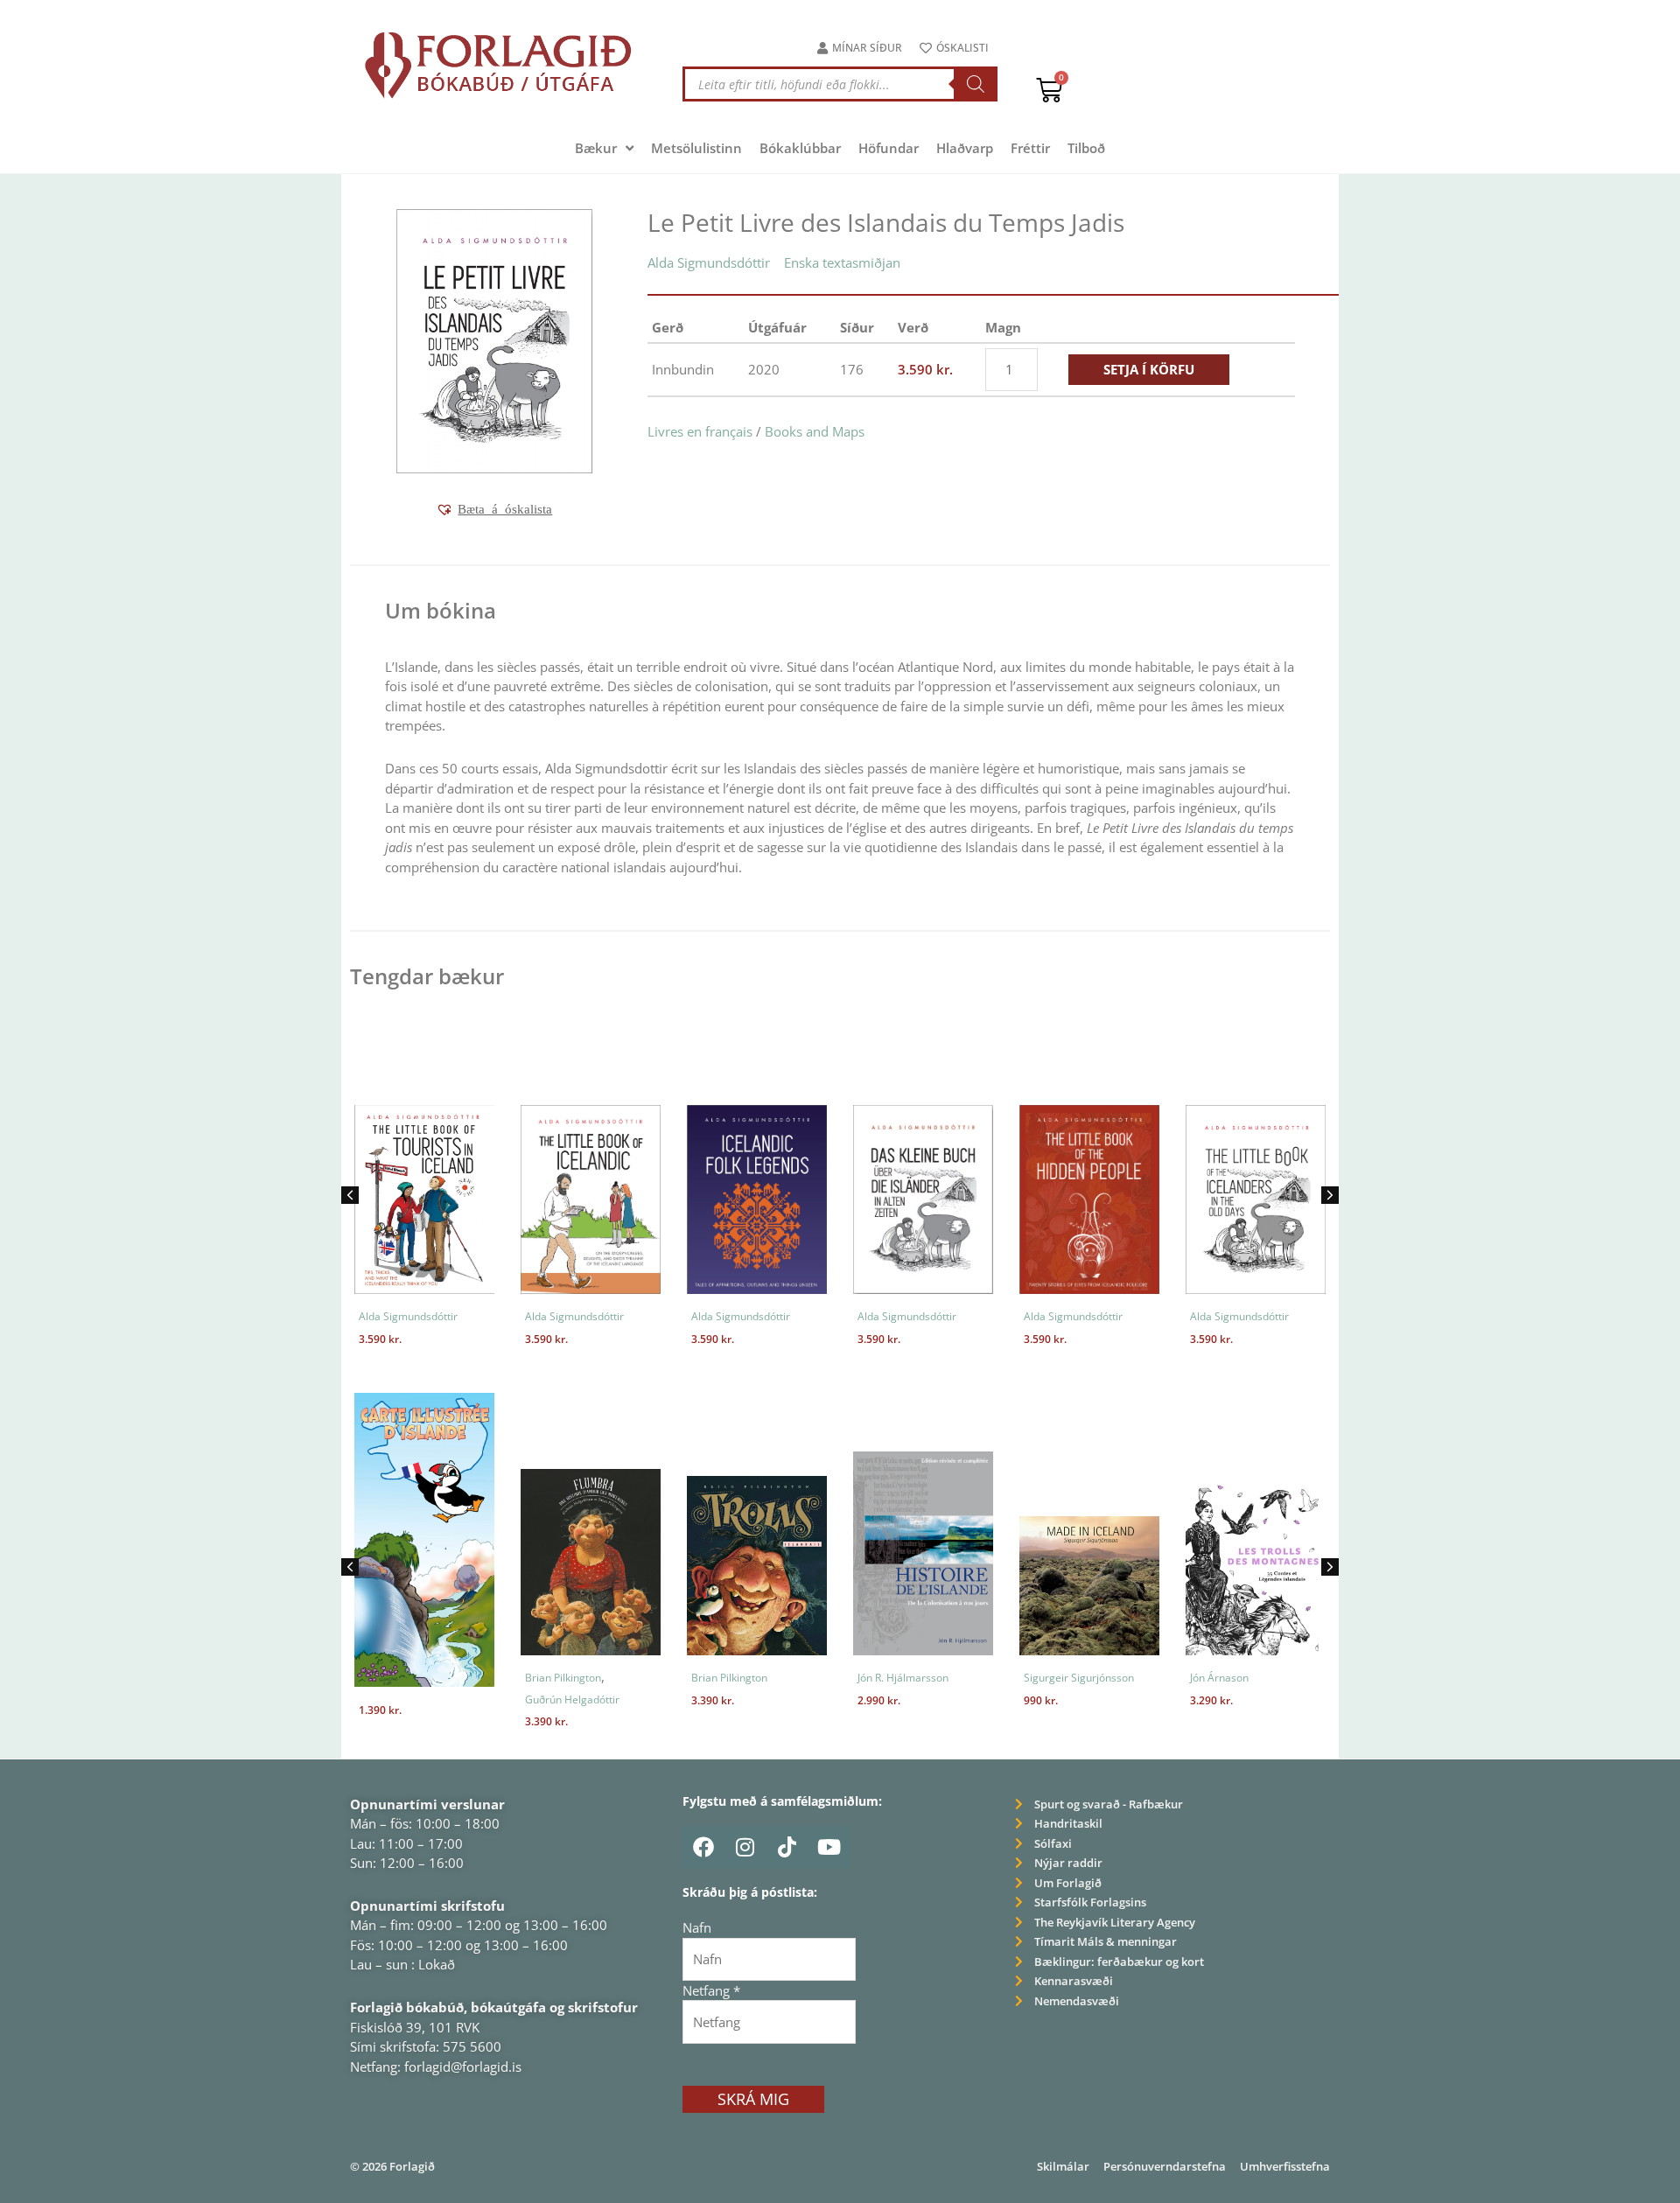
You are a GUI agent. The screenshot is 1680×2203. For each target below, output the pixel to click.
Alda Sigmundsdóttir (709, 262)
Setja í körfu (1149, 369)
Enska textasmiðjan (842, 262)
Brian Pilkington (563, 1678)
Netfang (711, 1990)
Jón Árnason (1219, 1678)
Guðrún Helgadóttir (572, 1699)
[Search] (976, 84)
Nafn (697, 1927)
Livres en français (700, 431)
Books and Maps (815, 431)
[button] (494, 509)
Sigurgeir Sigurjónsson (1079, 1678)
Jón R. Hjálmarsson (903, 1678)
